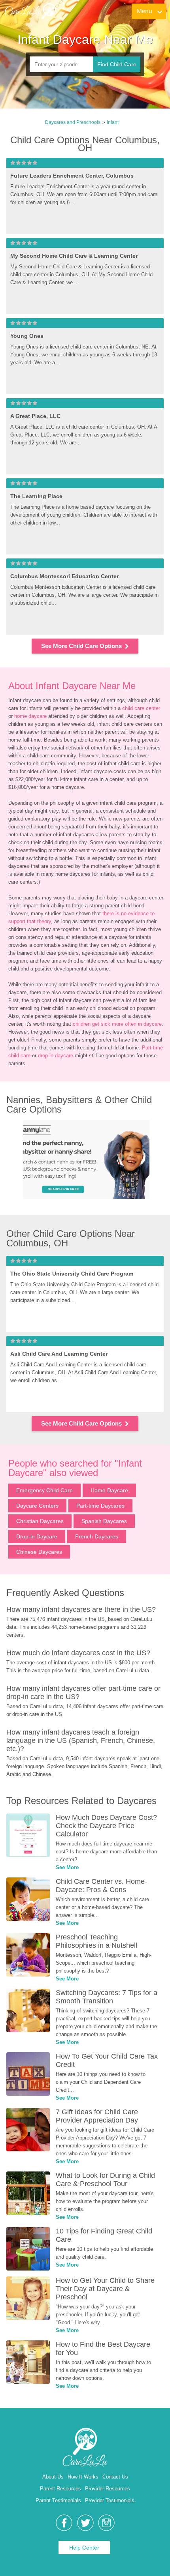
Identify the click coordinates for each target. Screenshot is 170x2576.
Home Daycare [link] (109, 1490)
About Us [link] (53, 2477)
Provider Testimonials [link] (110, 2500)
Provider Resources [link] (108, 2489)
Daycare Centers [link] (37, 1506)
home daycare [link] (30, 716)
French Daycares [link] (97, 1536)
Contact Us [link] (115, 2477)
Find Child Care (117, 64)
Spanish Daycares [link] (104, 1521)
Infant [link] (113, 122)
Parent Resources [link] (60, 2489)
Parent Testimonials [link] (58, 2500)
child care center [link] (141, 708)
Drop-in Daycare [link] (37, 1536)
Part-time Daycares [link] (100, 1506)
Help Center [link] (84, 2548)
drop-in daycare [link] (56, 1056)
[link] (30, 11)
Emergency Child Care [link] (44, 1490)
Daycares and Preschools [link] (73, 122)
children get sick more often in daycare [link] (117, 1024)
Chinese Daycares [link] (39, 1552)
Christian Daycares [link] (40, 1521)
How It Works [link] (83, 2477)
